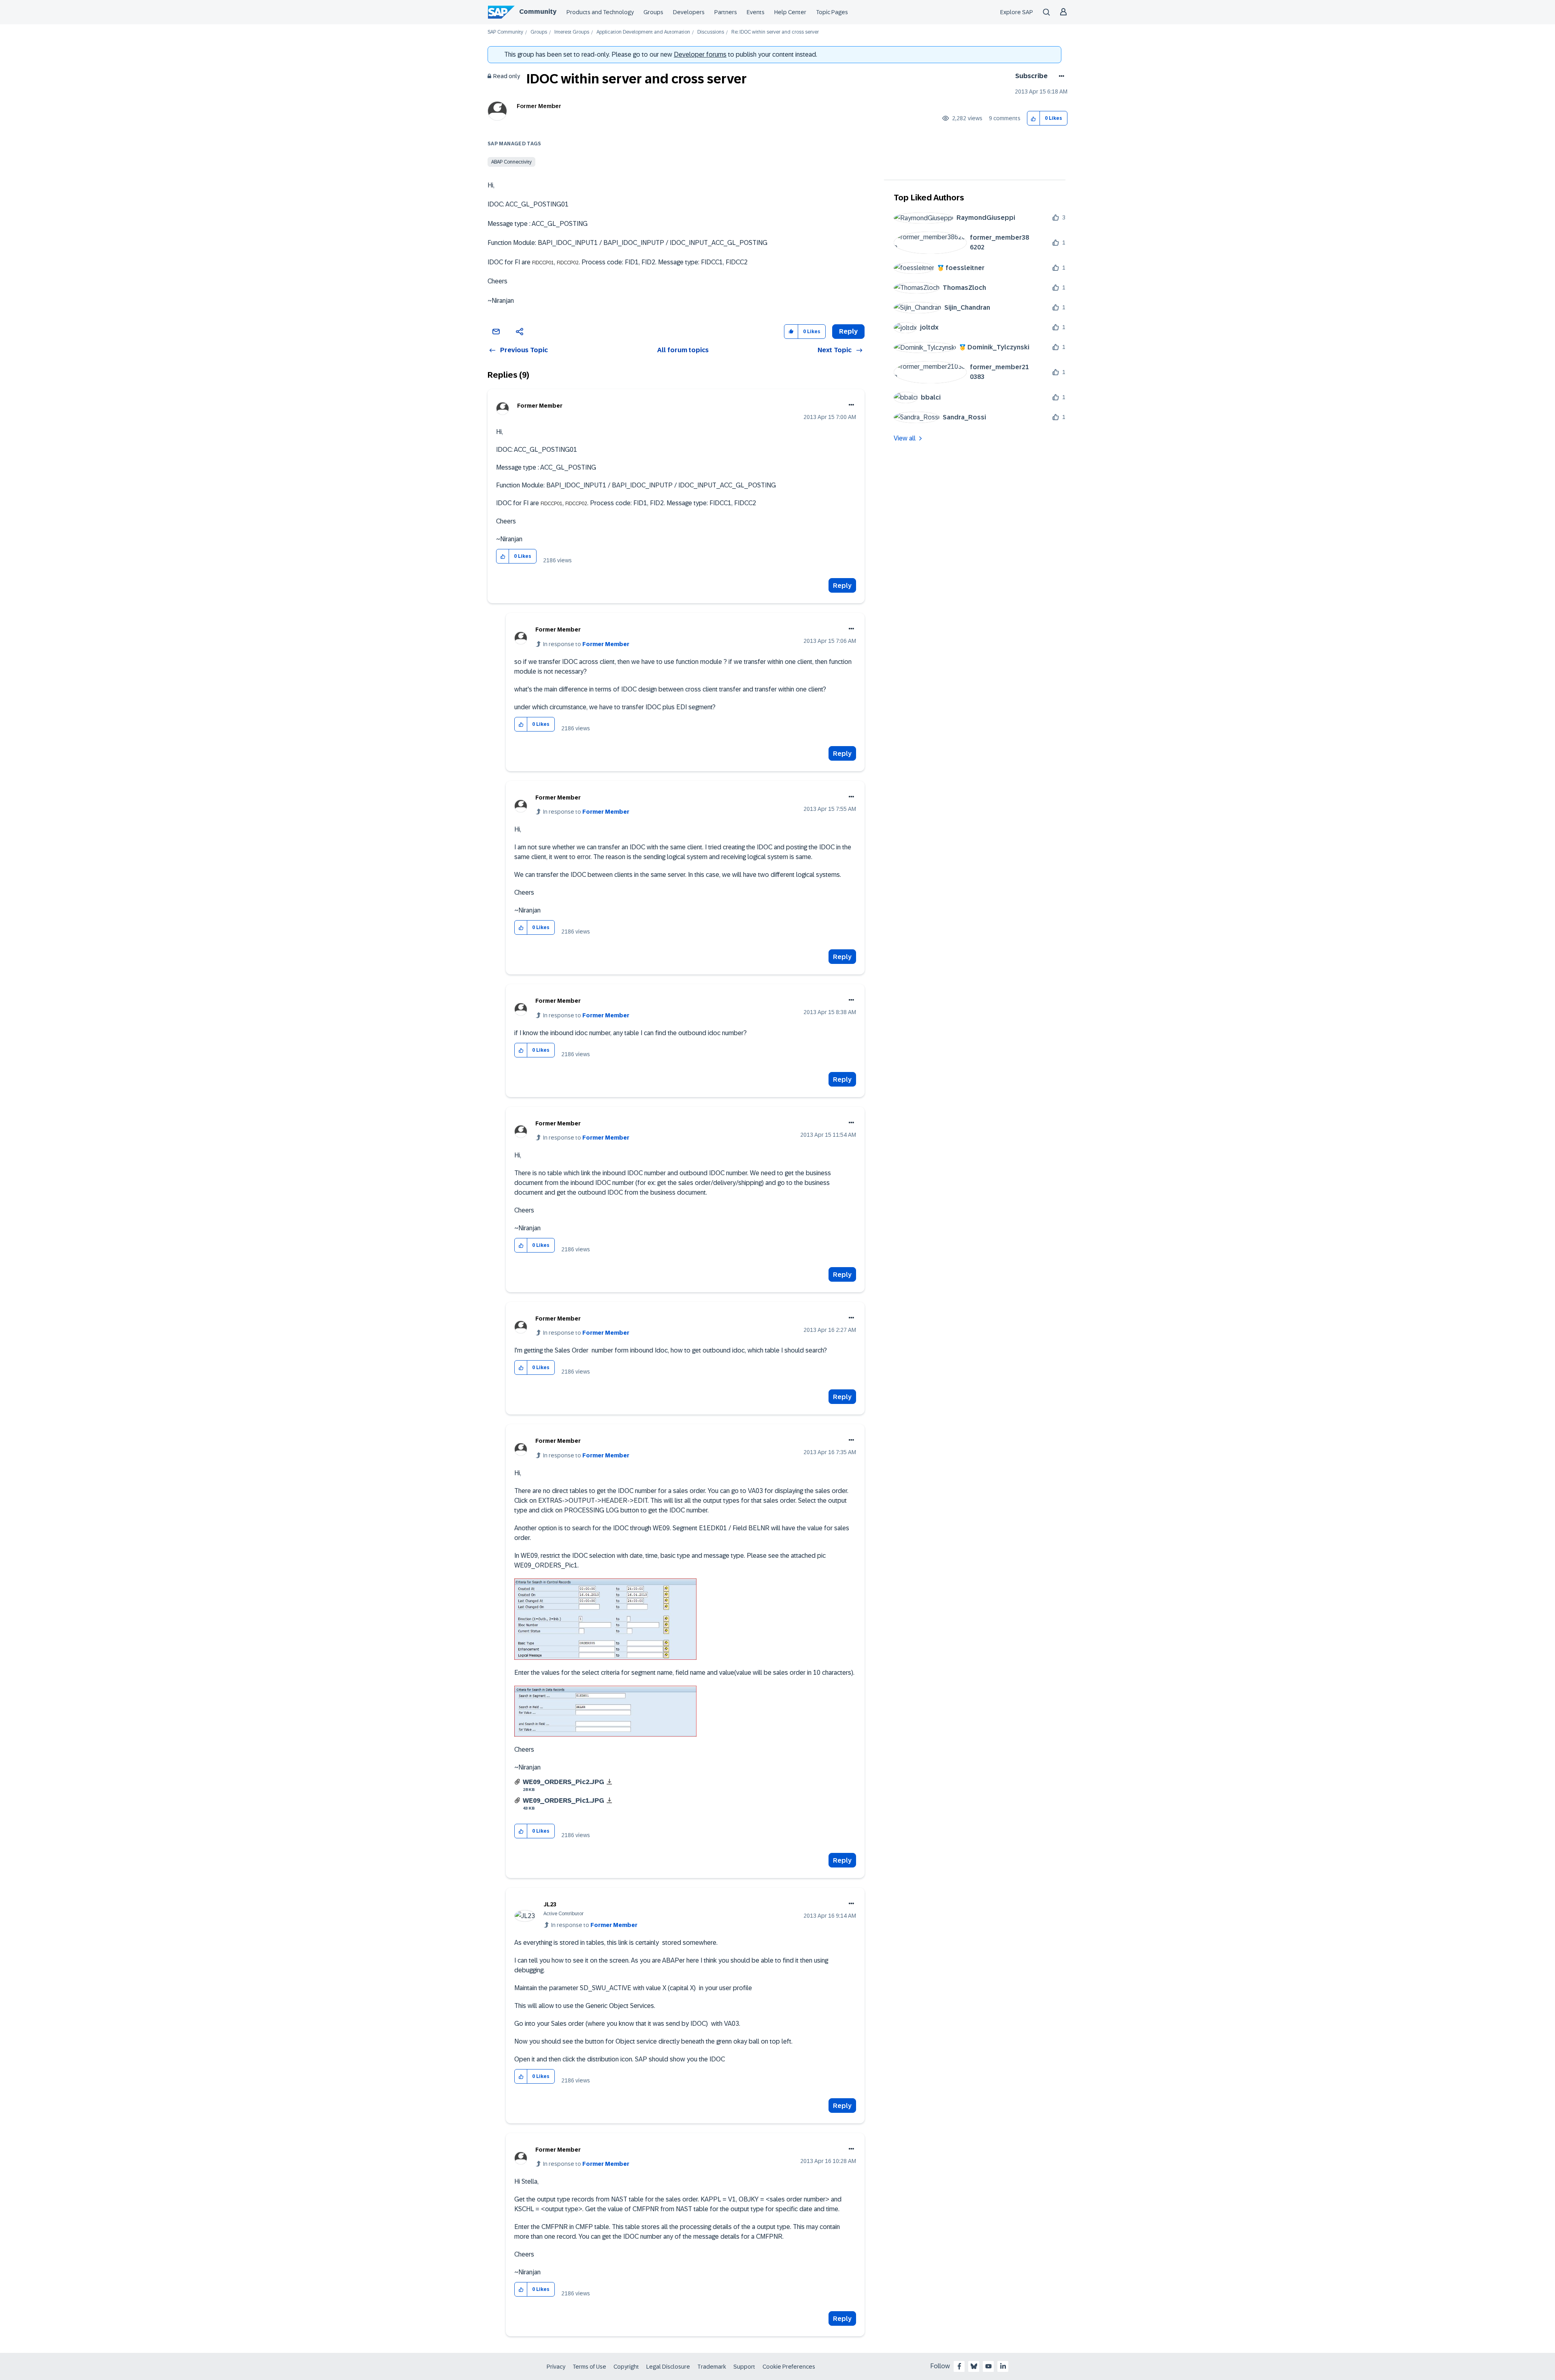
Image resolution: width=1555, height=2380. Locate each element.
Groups (653, 12)
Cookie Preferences (789, 2367)
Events (756, 12)
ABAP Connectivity (511, 162)
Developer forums (700, 54)
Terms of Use (589, 2367)
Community (538, 12)
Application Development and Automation (643, 32)
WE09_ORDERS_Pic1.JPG (563, 1800)
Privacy (556, 2367)
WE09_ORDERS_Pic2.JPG (563, 1782)
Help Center (790, 12)
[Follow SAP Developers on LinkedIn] (1003, 2366)
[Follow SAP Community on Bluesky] (974, 2366)
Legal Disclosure (668, 2367)
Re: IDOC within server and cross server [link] (775, 32)
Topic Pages (832, 12)
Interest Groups (572, 32)
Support (744, 2367)
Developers (689, 12)
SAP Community (505, 32)
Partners (726, 12)
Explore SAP (1017, 12)
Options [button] (1060, 76)
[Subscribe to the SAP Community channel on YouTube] (988, 2366)
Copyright (626, 2367)
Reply (842, 586)
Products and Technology (600, 12)
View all (905, 438)
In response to (586, 644)
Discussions (711, 32)
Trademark (712, 2367)
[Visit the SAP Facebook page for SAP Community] (959, 2366)
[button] (1034, 118)
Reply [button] (848, 331)
